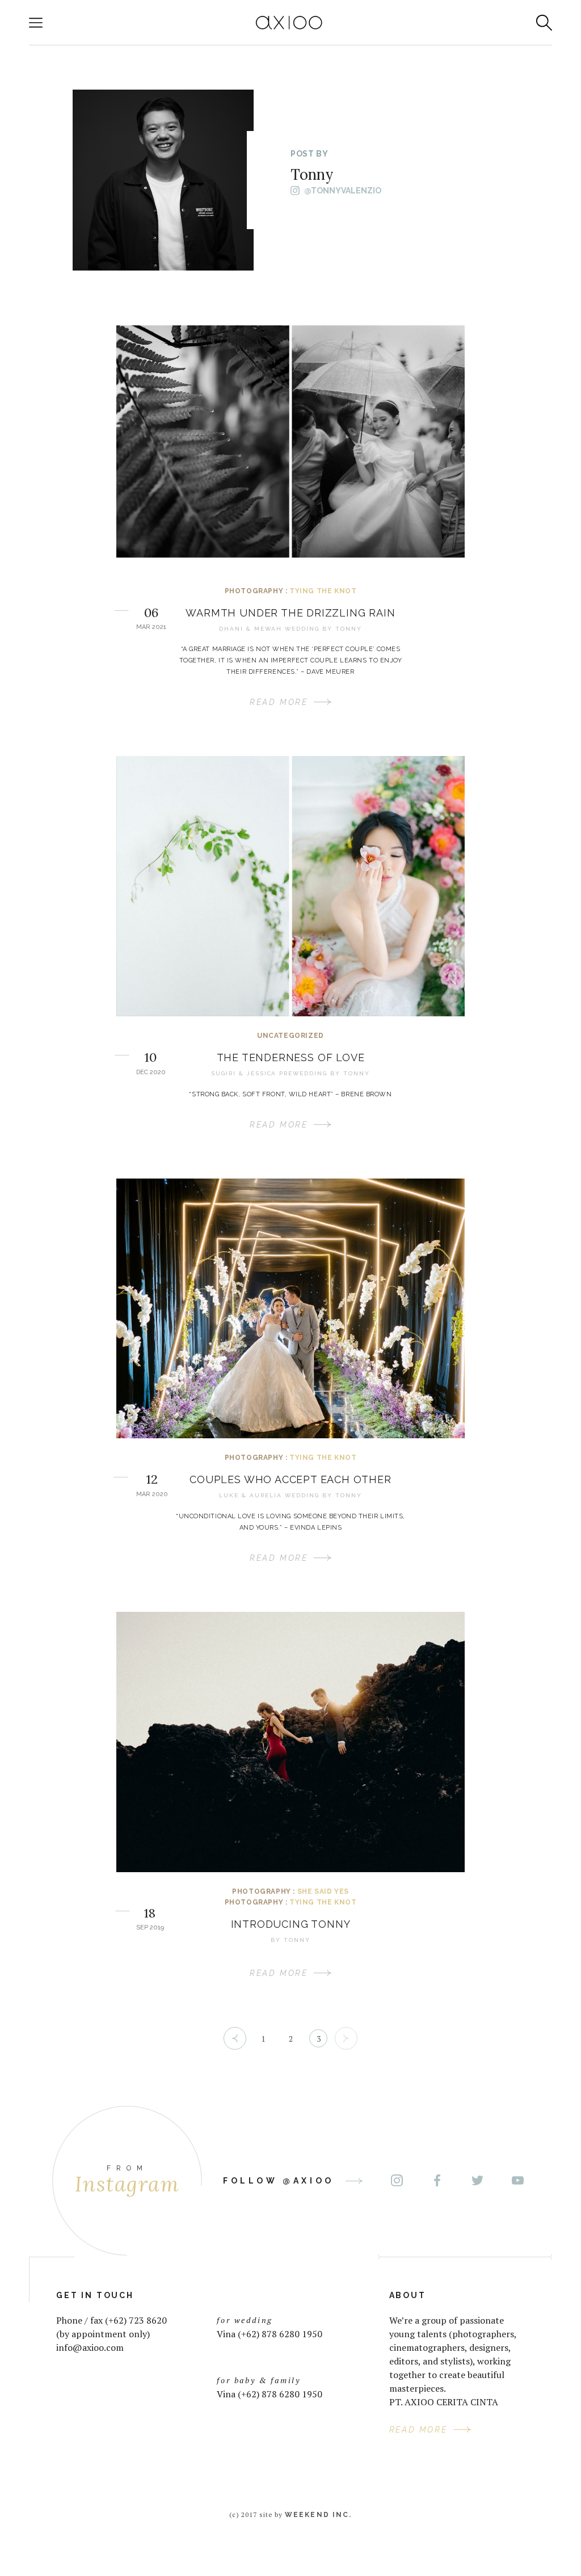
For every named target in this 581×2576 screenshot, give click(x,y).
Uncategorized (290, 1036)
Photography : (257, 591)
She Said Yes (323, 1891)
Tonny (349, 629)
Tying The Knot (323, 591)
